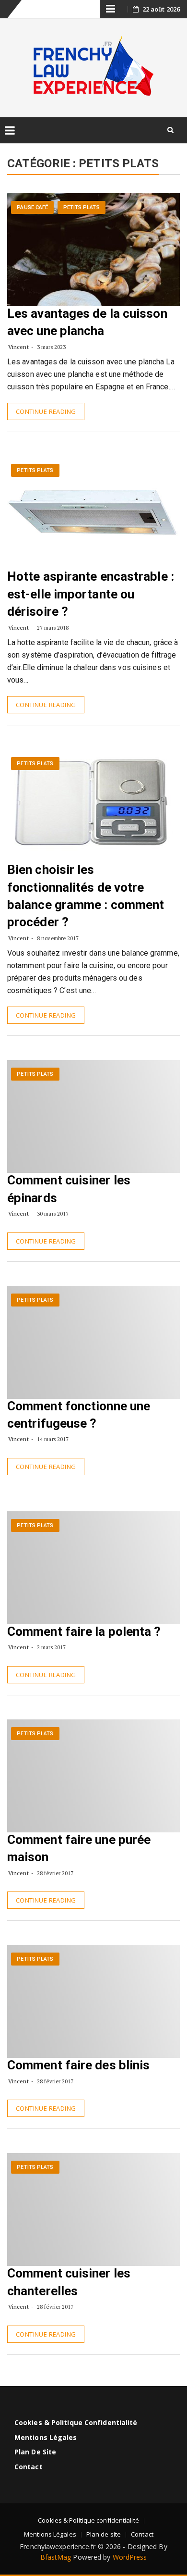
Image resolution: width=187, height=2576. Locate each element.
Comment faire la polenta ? (84, 1631)
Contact (29, 2467)
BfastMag (56, 2557)
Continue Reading (46, 411)
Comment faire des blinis (78, 2065)
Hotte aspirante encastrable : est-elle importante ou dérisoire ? (91, 594)
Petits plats (82, 207)
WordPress (130, 2557)
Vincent (18, 347)
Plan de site (35, 2452)
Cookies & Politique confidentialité (76, 2422)
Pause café (32, 207)
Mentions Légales (46, 2437)
